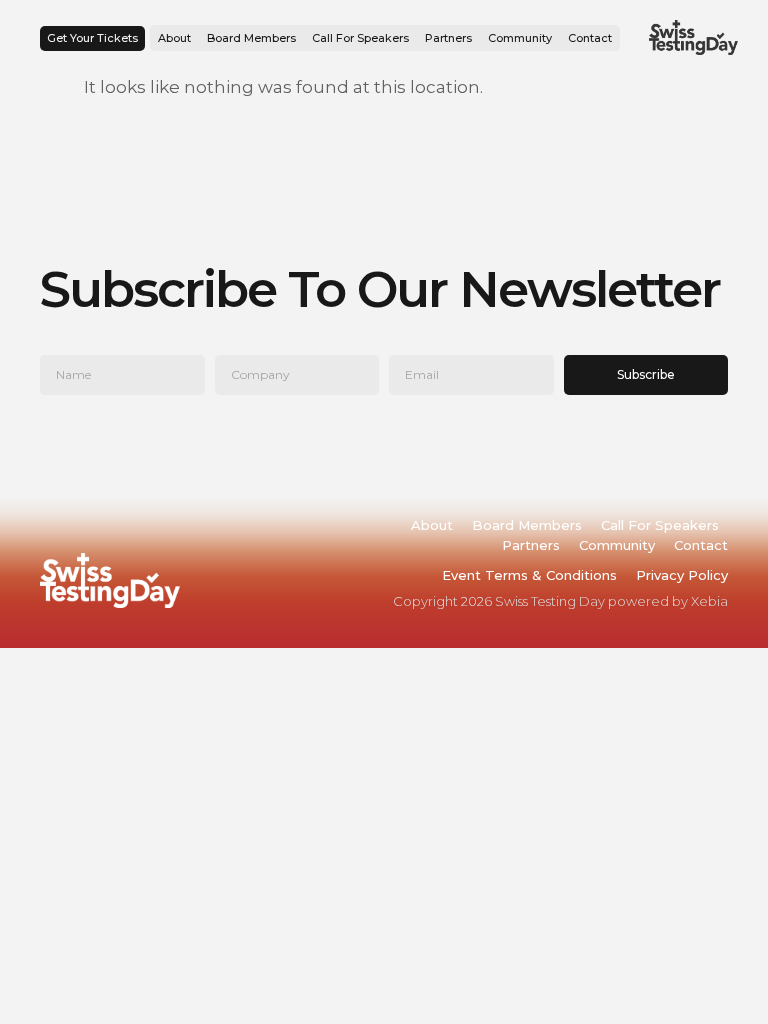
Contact (590, 38)
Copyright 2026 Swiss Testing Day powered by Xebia (560, 601)
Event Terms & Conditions (529, 575)
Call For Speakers (360, 38)
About (174, 38)
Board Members (251, 38)
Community (520, 38)
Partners (448, 38)
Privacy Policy (682, 575)
